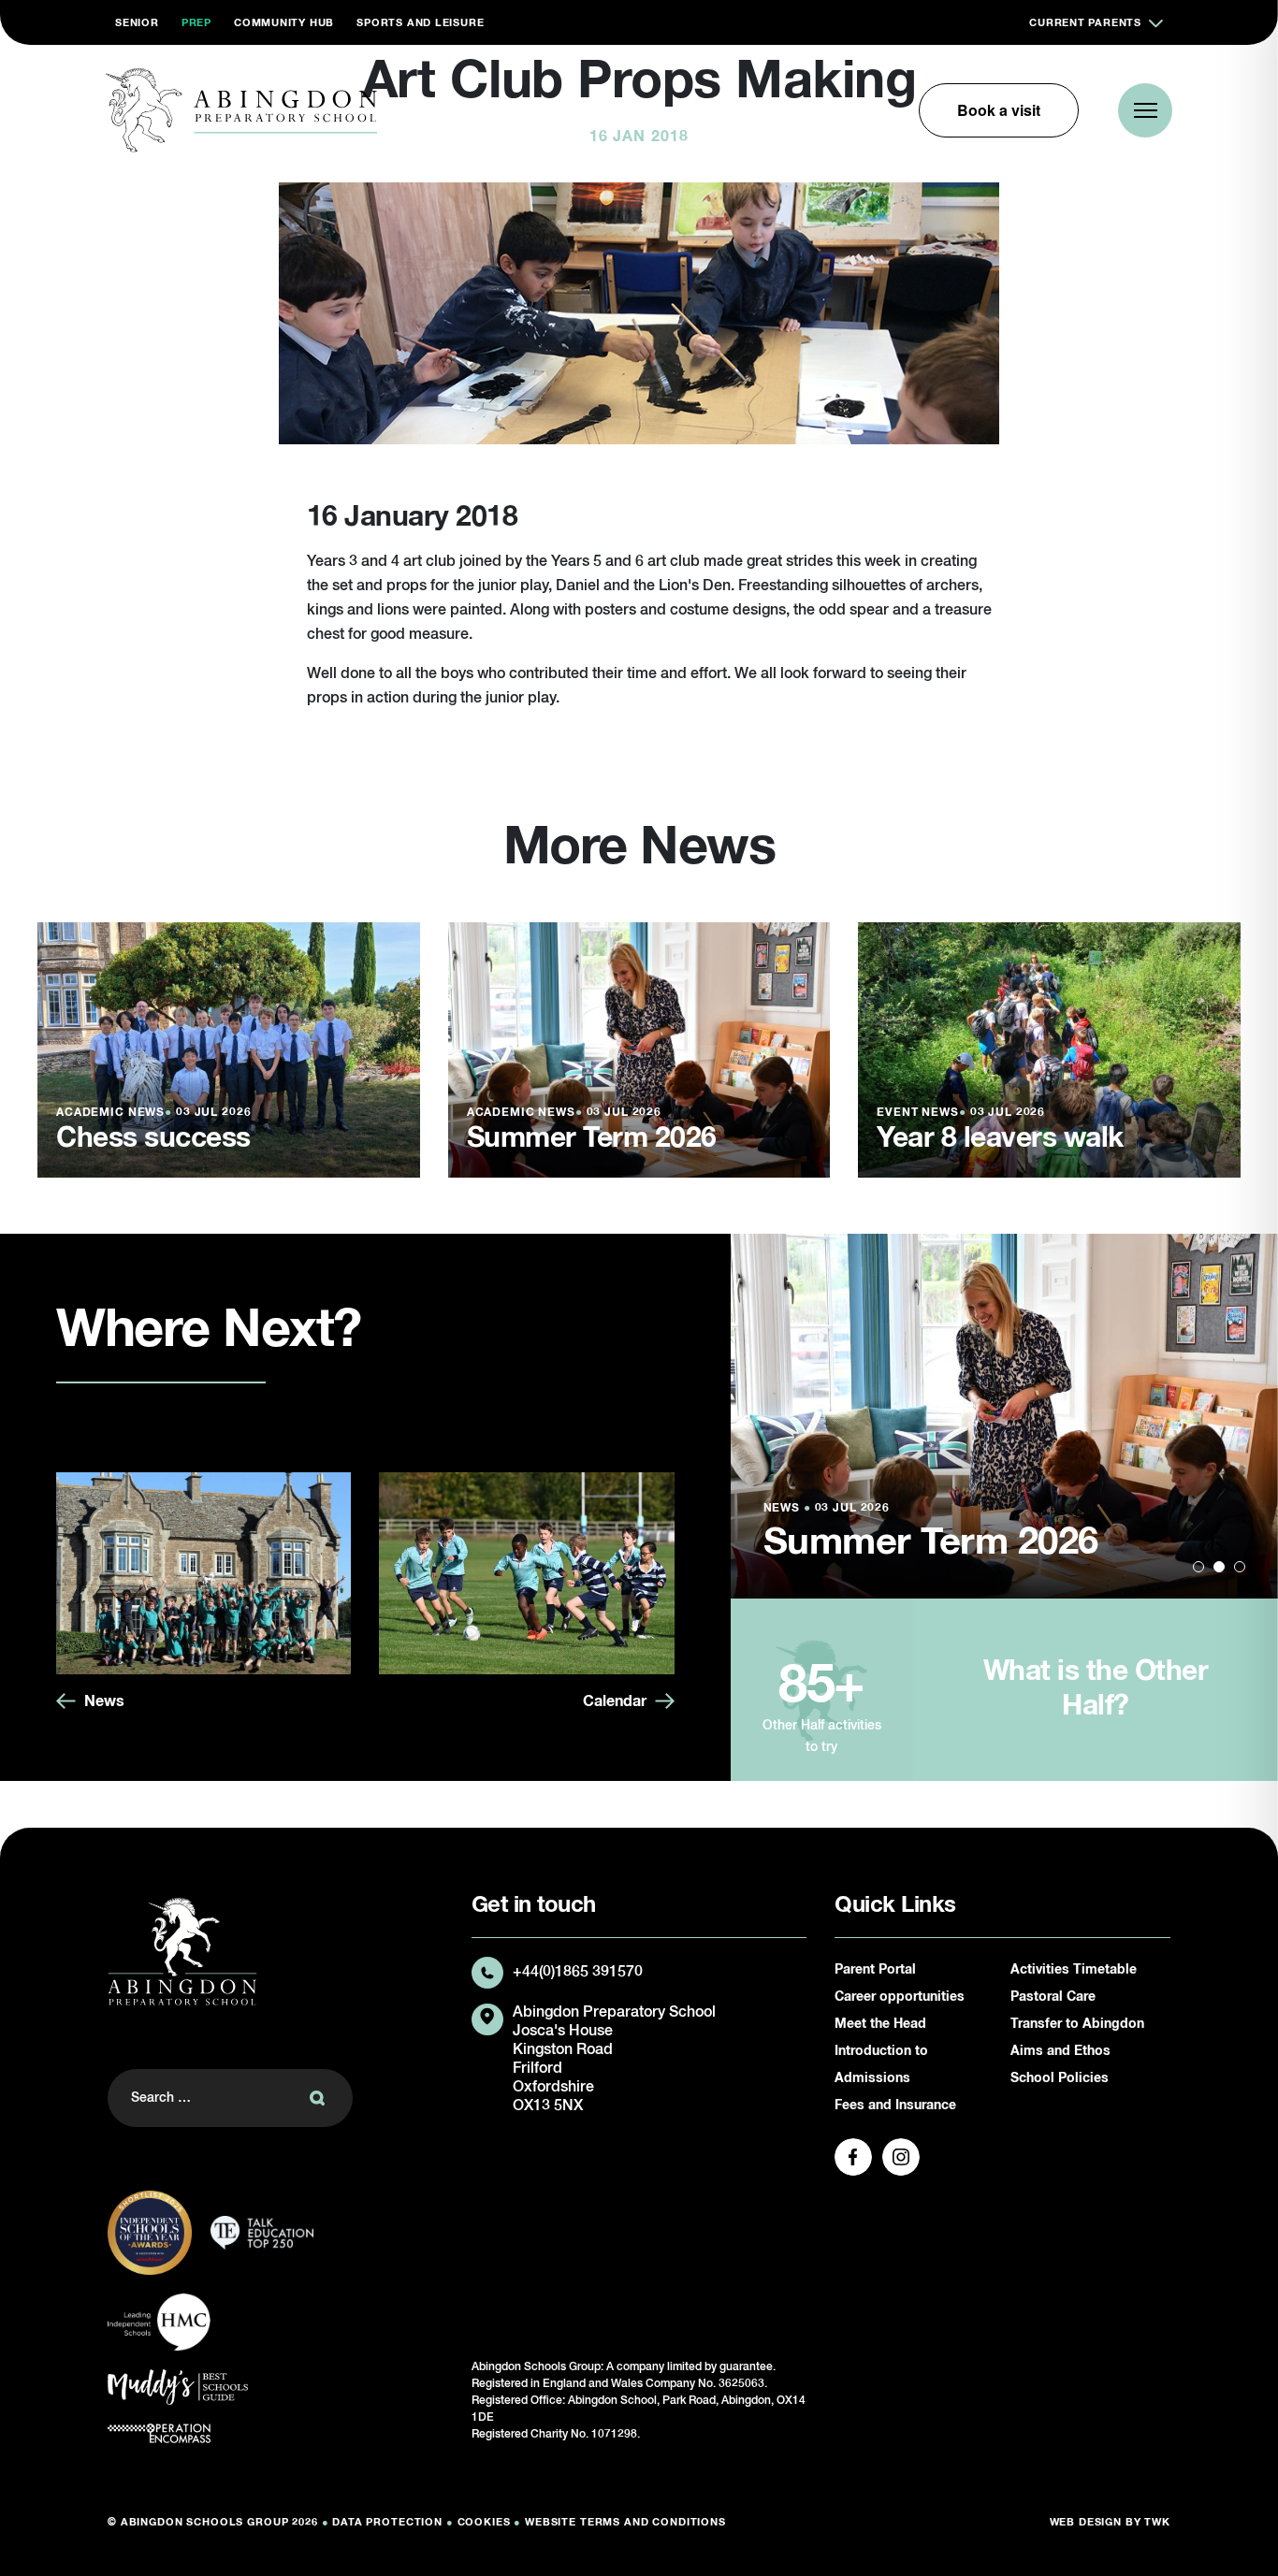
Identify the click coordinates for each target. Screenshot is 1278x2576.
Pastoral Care (1053, 1997)
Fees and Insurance (895, 2106)
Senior (137, 23)
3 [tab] (1240, 1567)
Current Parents (1085, 23)
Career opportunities (900, 1997)
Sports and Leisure (420, 23)
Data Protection (387, 2522)
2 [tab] (1219, 1567)
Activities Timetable (1074, 1970)
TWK (1157, 2522)
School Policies (1060, 2078)
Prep (196, 23)
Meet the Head (880, 2024)
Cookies (484, 2522)
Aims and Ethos (1060, 2051)
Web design (1086, 2522)
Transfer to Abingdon (1077, 2024)
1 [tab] (1198, 1567)
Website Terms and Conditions (625, 2522)
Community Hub (284, 23)
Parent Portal (875, 1970)
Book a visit (999, 110)
